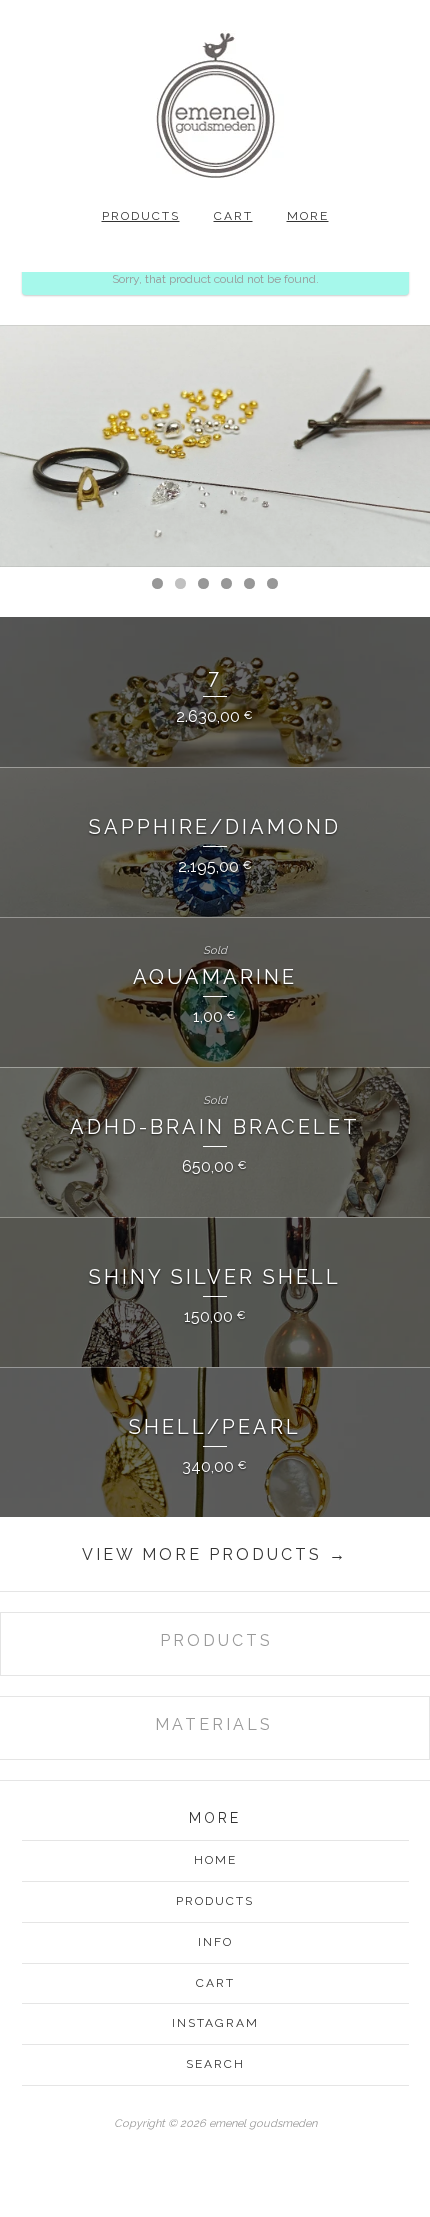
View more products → (215, 1554)
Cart (233, 216)
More (308, 216)
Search (215, 2064)
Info (215, 1942)
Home (215, 1860)
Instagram (215, 2023)
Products (141, 216)
